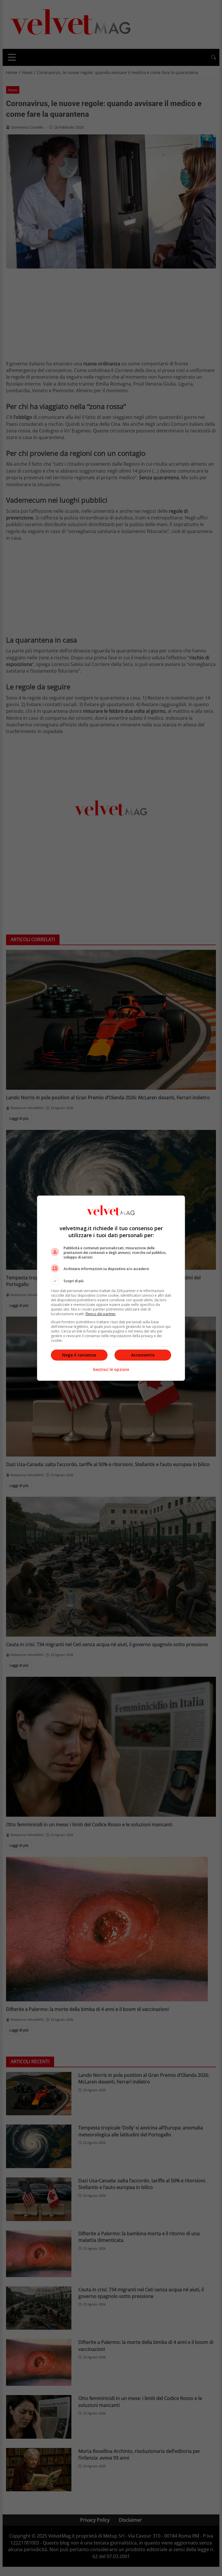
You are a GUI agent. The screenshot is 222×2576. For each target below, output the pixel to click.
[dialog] (111, 1288)
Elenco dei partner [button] (101, 1314)
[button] (111, 1281)
